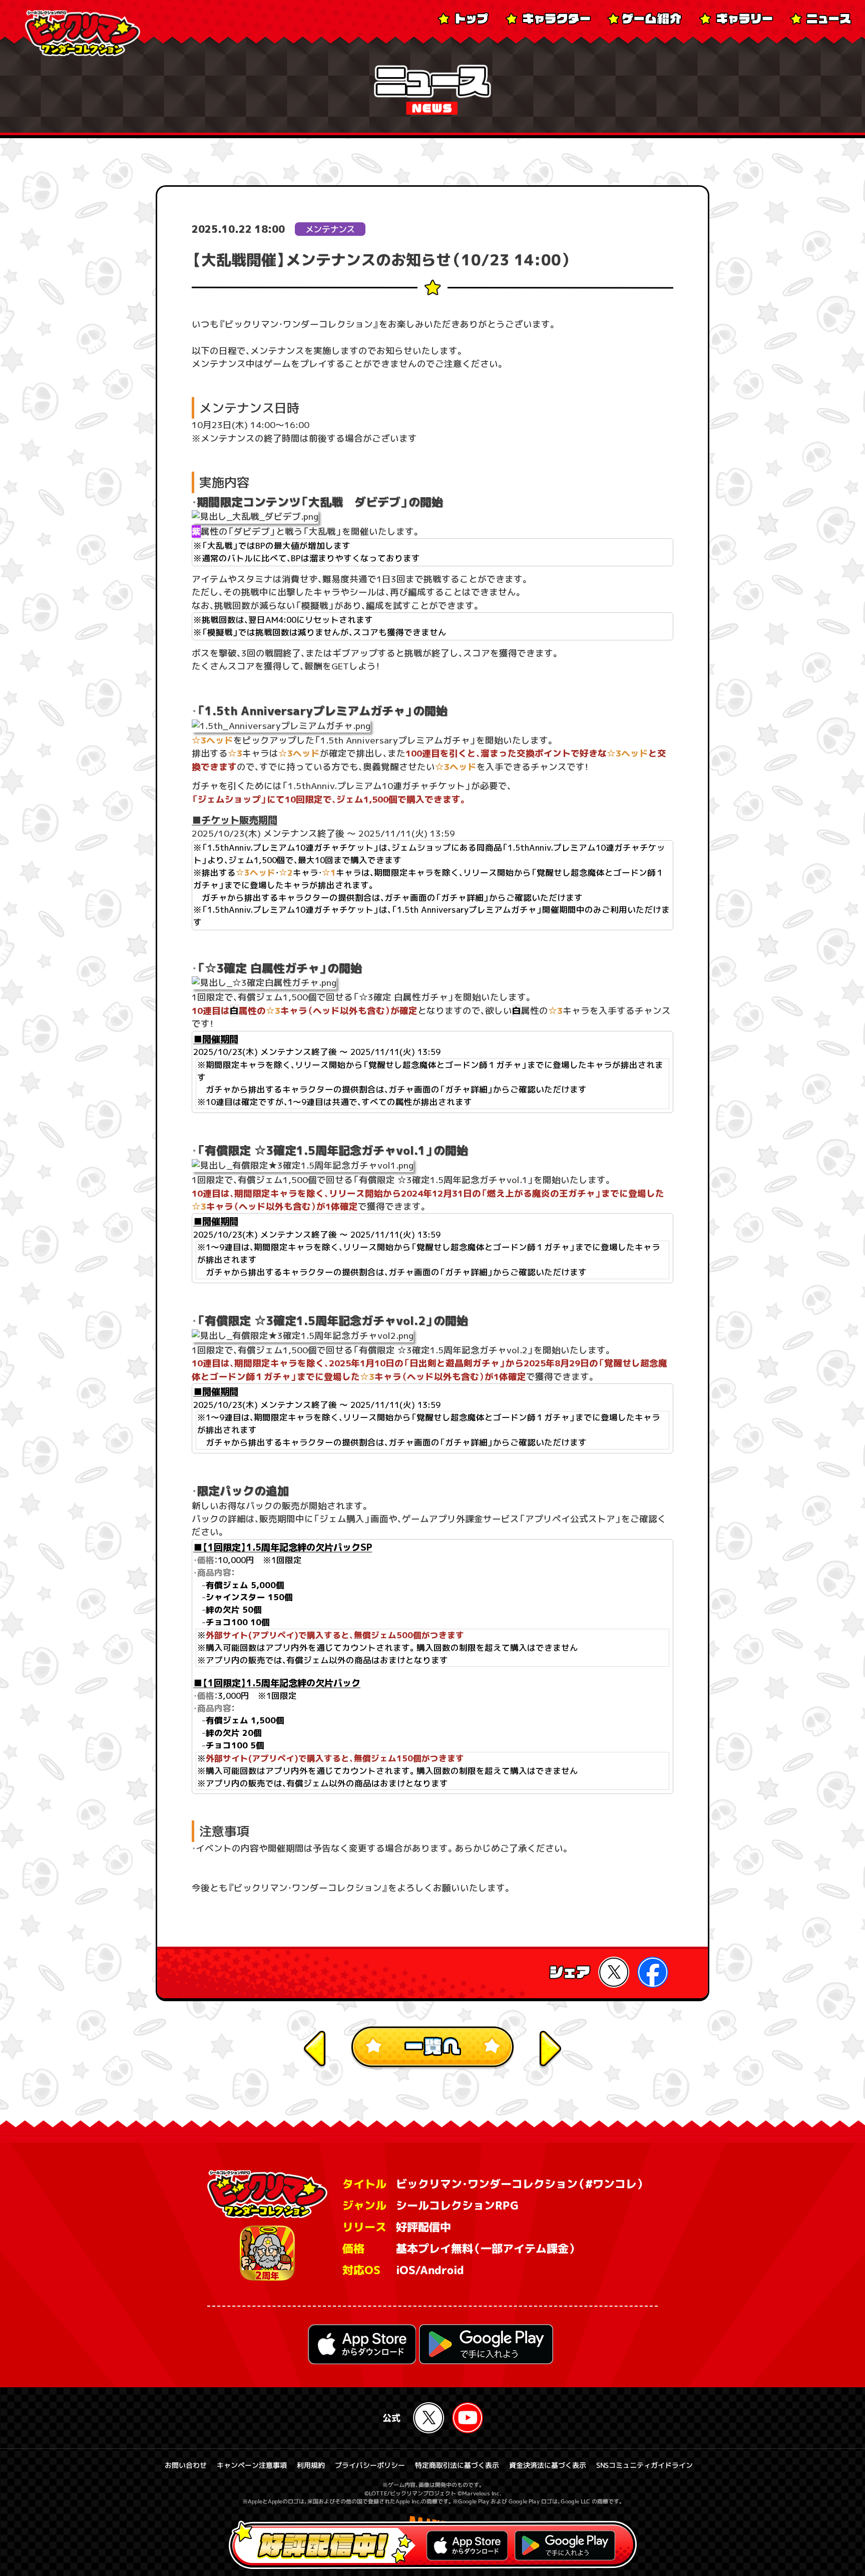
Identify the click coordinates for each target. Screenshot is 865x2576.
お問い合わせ (186, 2465)
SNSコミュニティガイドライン (644, 2465)
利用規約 (311, 2465)
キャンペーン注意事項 (252, 2465)
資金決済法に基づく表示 (548, 2465)
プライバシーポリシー (370, 2465)
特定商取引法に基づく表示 (457, 2465)
